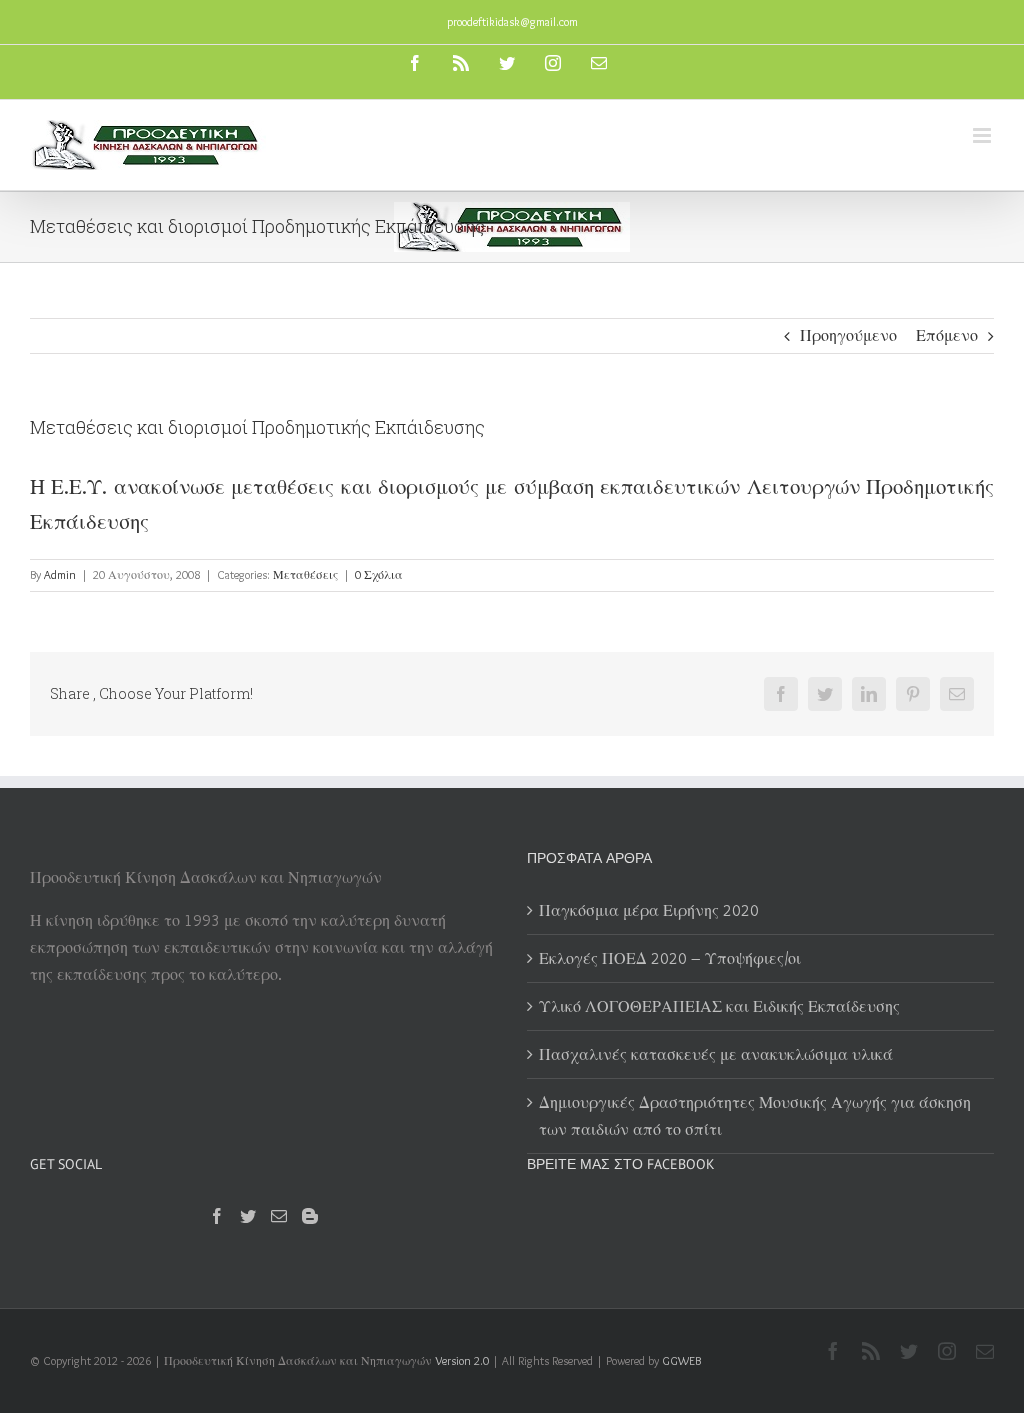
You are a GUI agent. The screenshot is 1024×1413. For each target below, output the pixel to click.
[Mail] (279, 1216)
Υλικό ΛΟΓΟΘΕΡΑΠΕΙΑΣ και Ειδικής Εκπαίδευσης (719, 1006)
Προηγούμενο (848, 335)
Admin (60, 574)
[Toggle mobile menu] (983, 135)
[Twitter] (248, 1216)
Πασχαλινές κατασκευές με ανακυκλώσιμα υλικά (716, 1054)
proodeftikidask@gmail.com (512, 21)
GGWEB (681, 1360)
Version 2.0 (462, 1360)
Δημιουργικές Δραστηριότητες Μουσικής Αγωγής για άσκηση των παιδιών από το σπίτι (755, 1116)
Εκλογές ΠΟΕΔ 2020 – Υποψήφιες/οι (670, 958)
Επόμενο (947, 335)
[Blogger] (310, 1216)
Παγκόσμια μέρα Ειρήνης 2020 (649, 910)
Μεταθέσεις (305, 574)
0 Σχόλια (379, 574)
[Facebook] (217, 1216)
